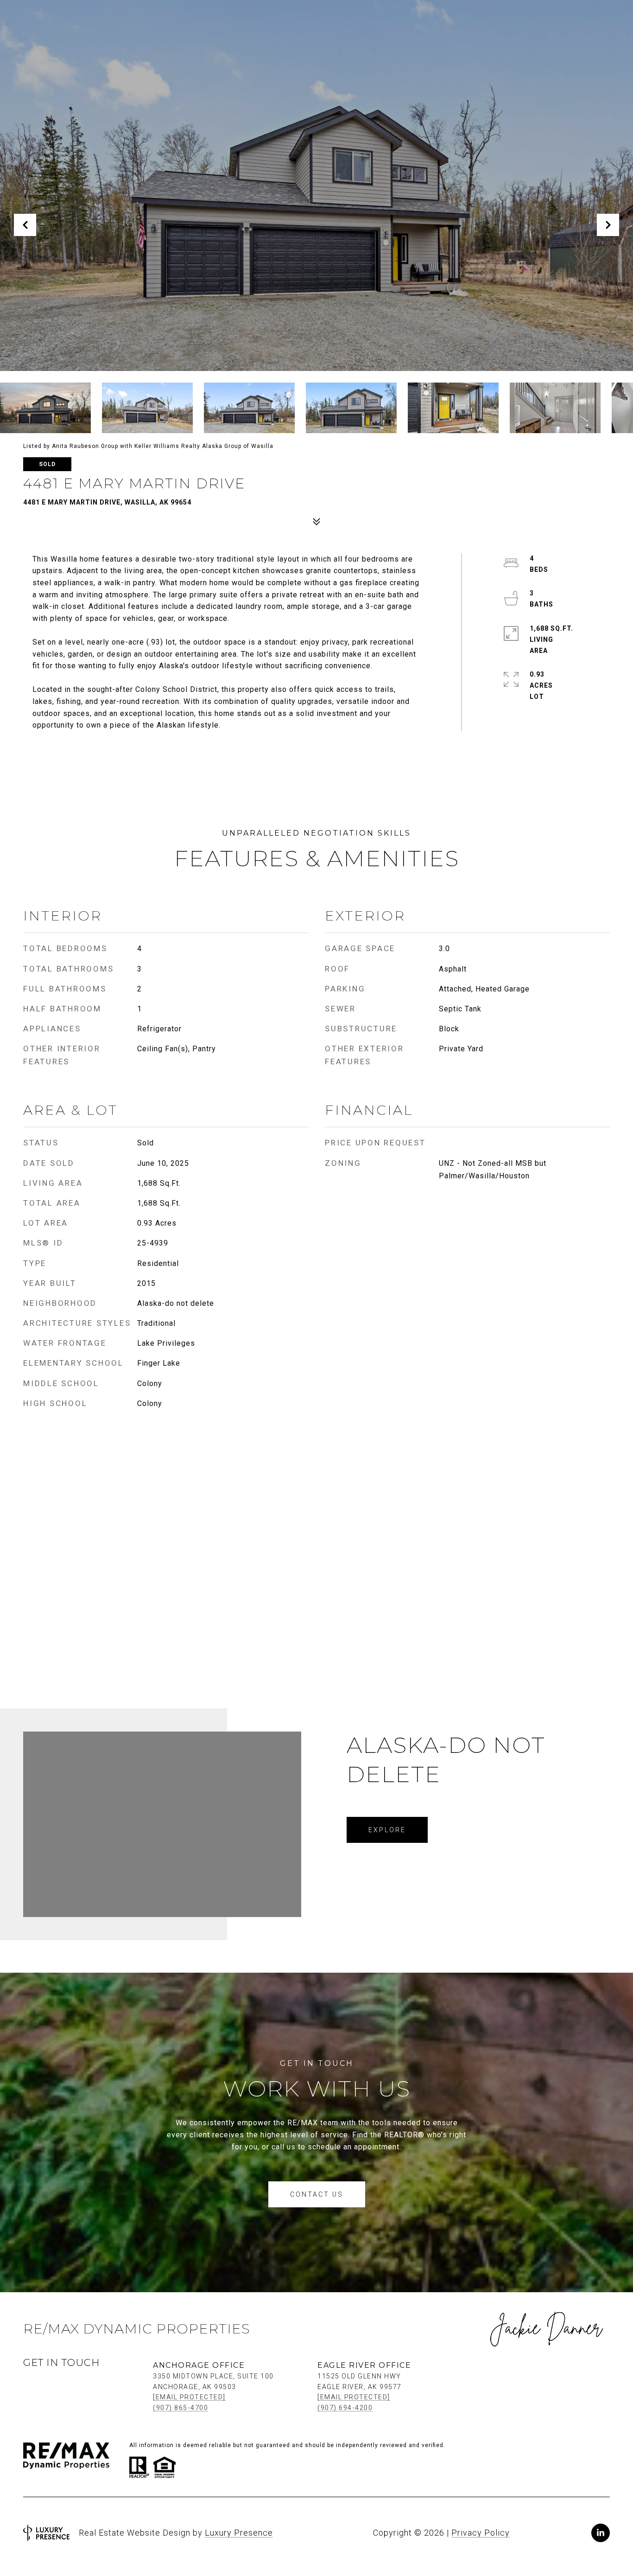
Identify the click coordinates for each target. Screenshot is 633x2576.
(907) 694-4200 (345, 2408)
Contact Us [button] (317, 2194)
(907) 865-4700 (180, 2408)
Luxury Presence (239, 2533)
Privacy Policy (481, 2533)
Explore (387, 1830)
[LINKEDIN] (601, 2533)
